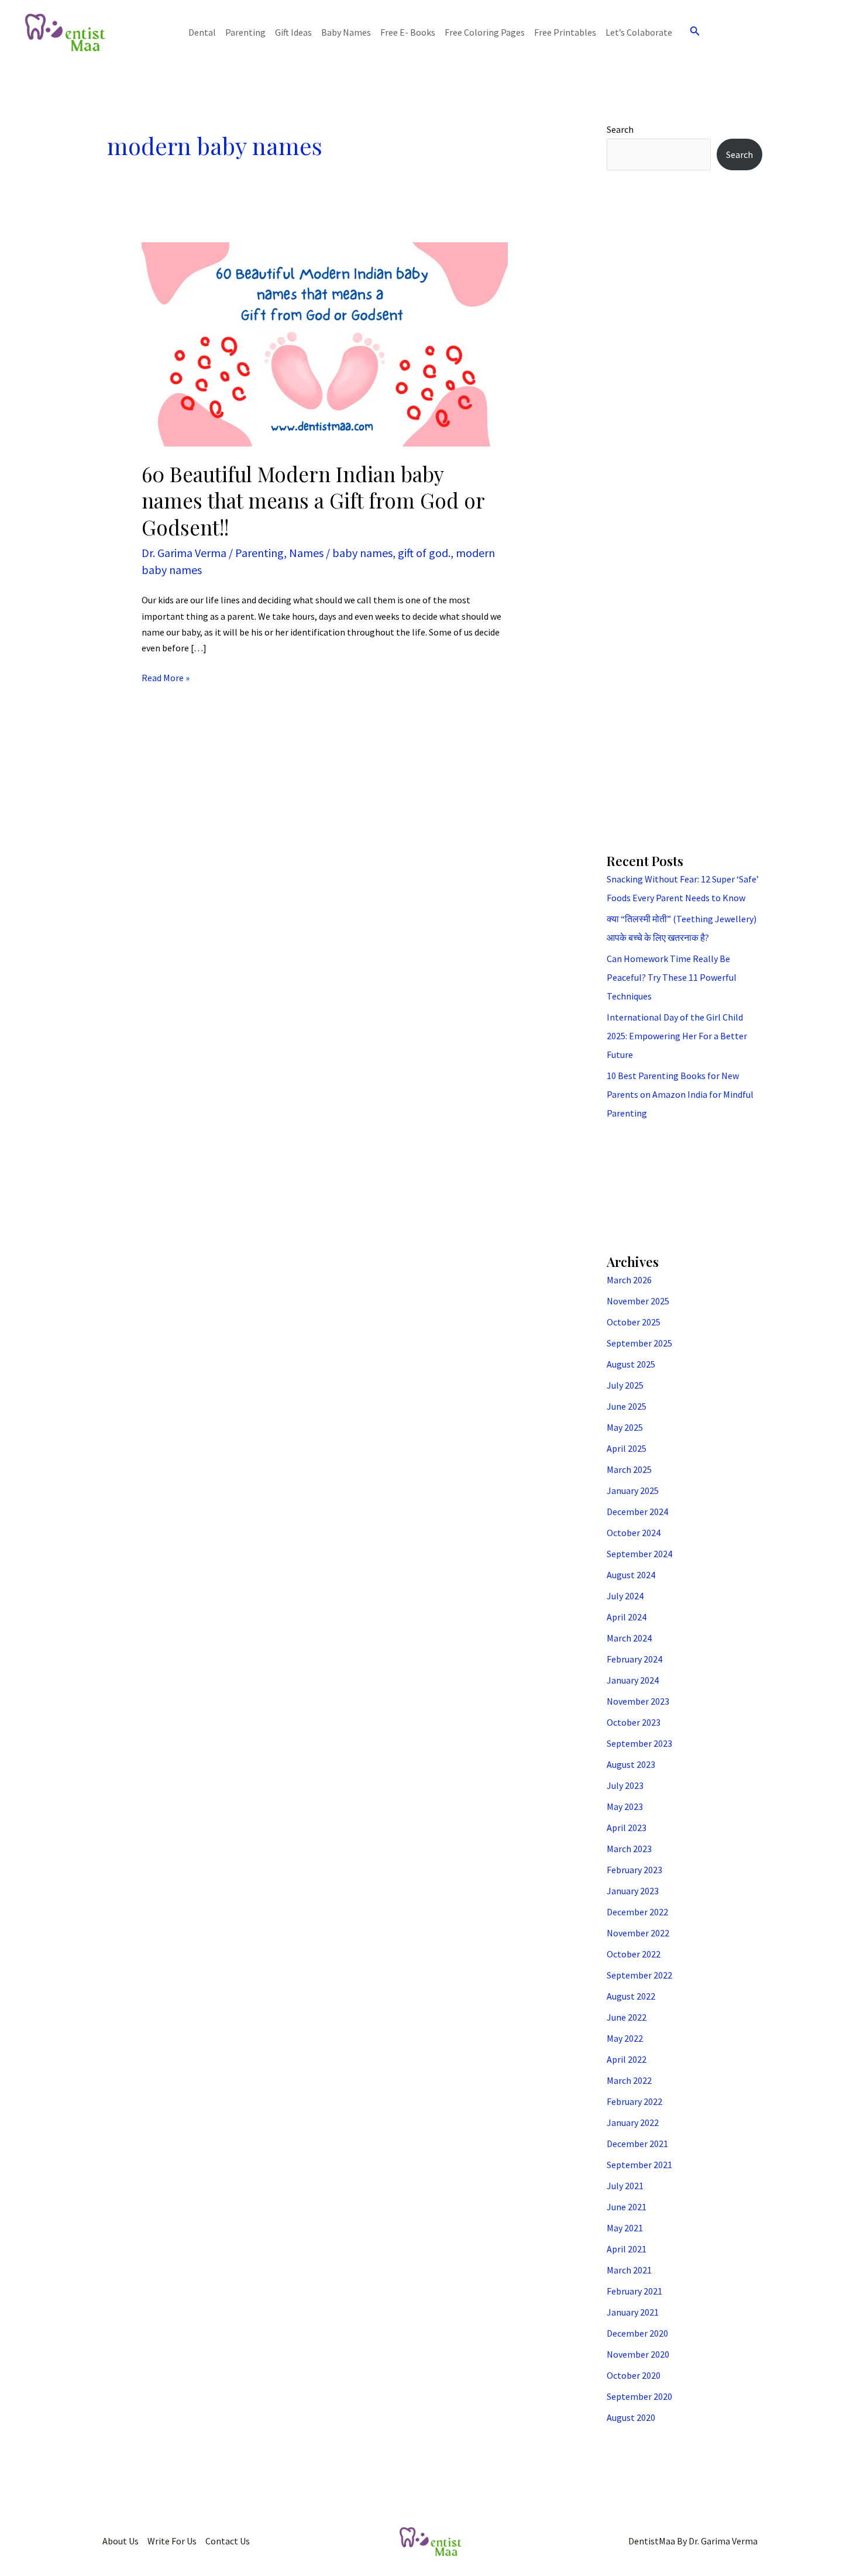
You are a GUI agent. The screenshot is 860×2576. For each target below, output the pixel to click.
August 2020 (631, 2417)
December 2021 (637, 2144)
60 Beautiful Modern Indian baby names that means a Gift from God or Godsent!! (313, 500)
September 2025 (639, 1343)
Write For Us (172, 2541)
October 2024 (634, 1533)
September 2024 (639, 1554)
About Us (121, 2541)
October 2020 (634, 2375)
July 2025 (625, 1385)
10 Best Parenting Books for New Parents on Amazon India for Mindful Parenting (680, 1094)
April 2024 (627, 1617)
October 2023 (634, 1722)
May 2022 (625, 2038)
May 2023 (625, 1806)
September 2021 (639, 2165)
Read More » (166, 677)
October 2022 (634, 1954)
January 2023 (633, 1891)
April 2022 (627, 2059)
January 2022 (633, 2122)
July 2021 (625, 2186)
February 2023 (634, 1870)
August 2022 (631, 1996)
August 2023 (631, 1764)
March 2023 (629, 1849)
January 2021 (633, 2312)
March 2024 (629, 1638)
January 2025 (633, 1490)
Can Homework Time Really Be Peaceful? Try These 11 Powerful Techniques (672, 977)
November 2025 (638, 1301)
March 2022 (629, 2080)
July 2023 (625, 1785)
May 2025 (625, 1427)
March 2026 (629, 1280)
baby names (362, 553)
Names (306, 553)
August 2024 (631, 1575)
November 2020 (638, 2354)
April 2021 (627, 2249)
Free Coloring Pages (485, 32)
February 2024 (634, 1659)
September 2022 (639, 1975)
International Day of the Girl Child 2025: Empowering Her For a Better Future (677, 1036)
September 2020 (639, 2396)
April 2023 (627, 1828)
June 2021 (627, 2207)
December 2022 (637, 1912)
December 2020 (637, 2333)
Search (620, 129)
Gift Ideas (293, 32)
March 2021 (629, 2270)
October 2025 (634, 1322)
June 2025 (627, 1406)
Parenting (245, 32)
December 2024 (637, 1512)
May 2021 (625, 2228)
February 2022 (634, 2101)
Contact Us (228, 2541)
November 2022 (638, 1933)
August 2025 (631, 1364)
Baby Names (346, 32)
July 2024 (625, 1596)
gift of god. (424, 553)
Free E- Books (408, 32)
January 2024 (633, 1680)
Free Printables (565, 32)
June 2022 (627, 2017)
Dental (202, 32)
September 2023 (639, 1743)
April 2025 (627, 1448)
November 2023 (638, 1701)
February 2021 (634, 2291)
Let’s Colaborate (639, 32)
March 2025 (629, 1469)
